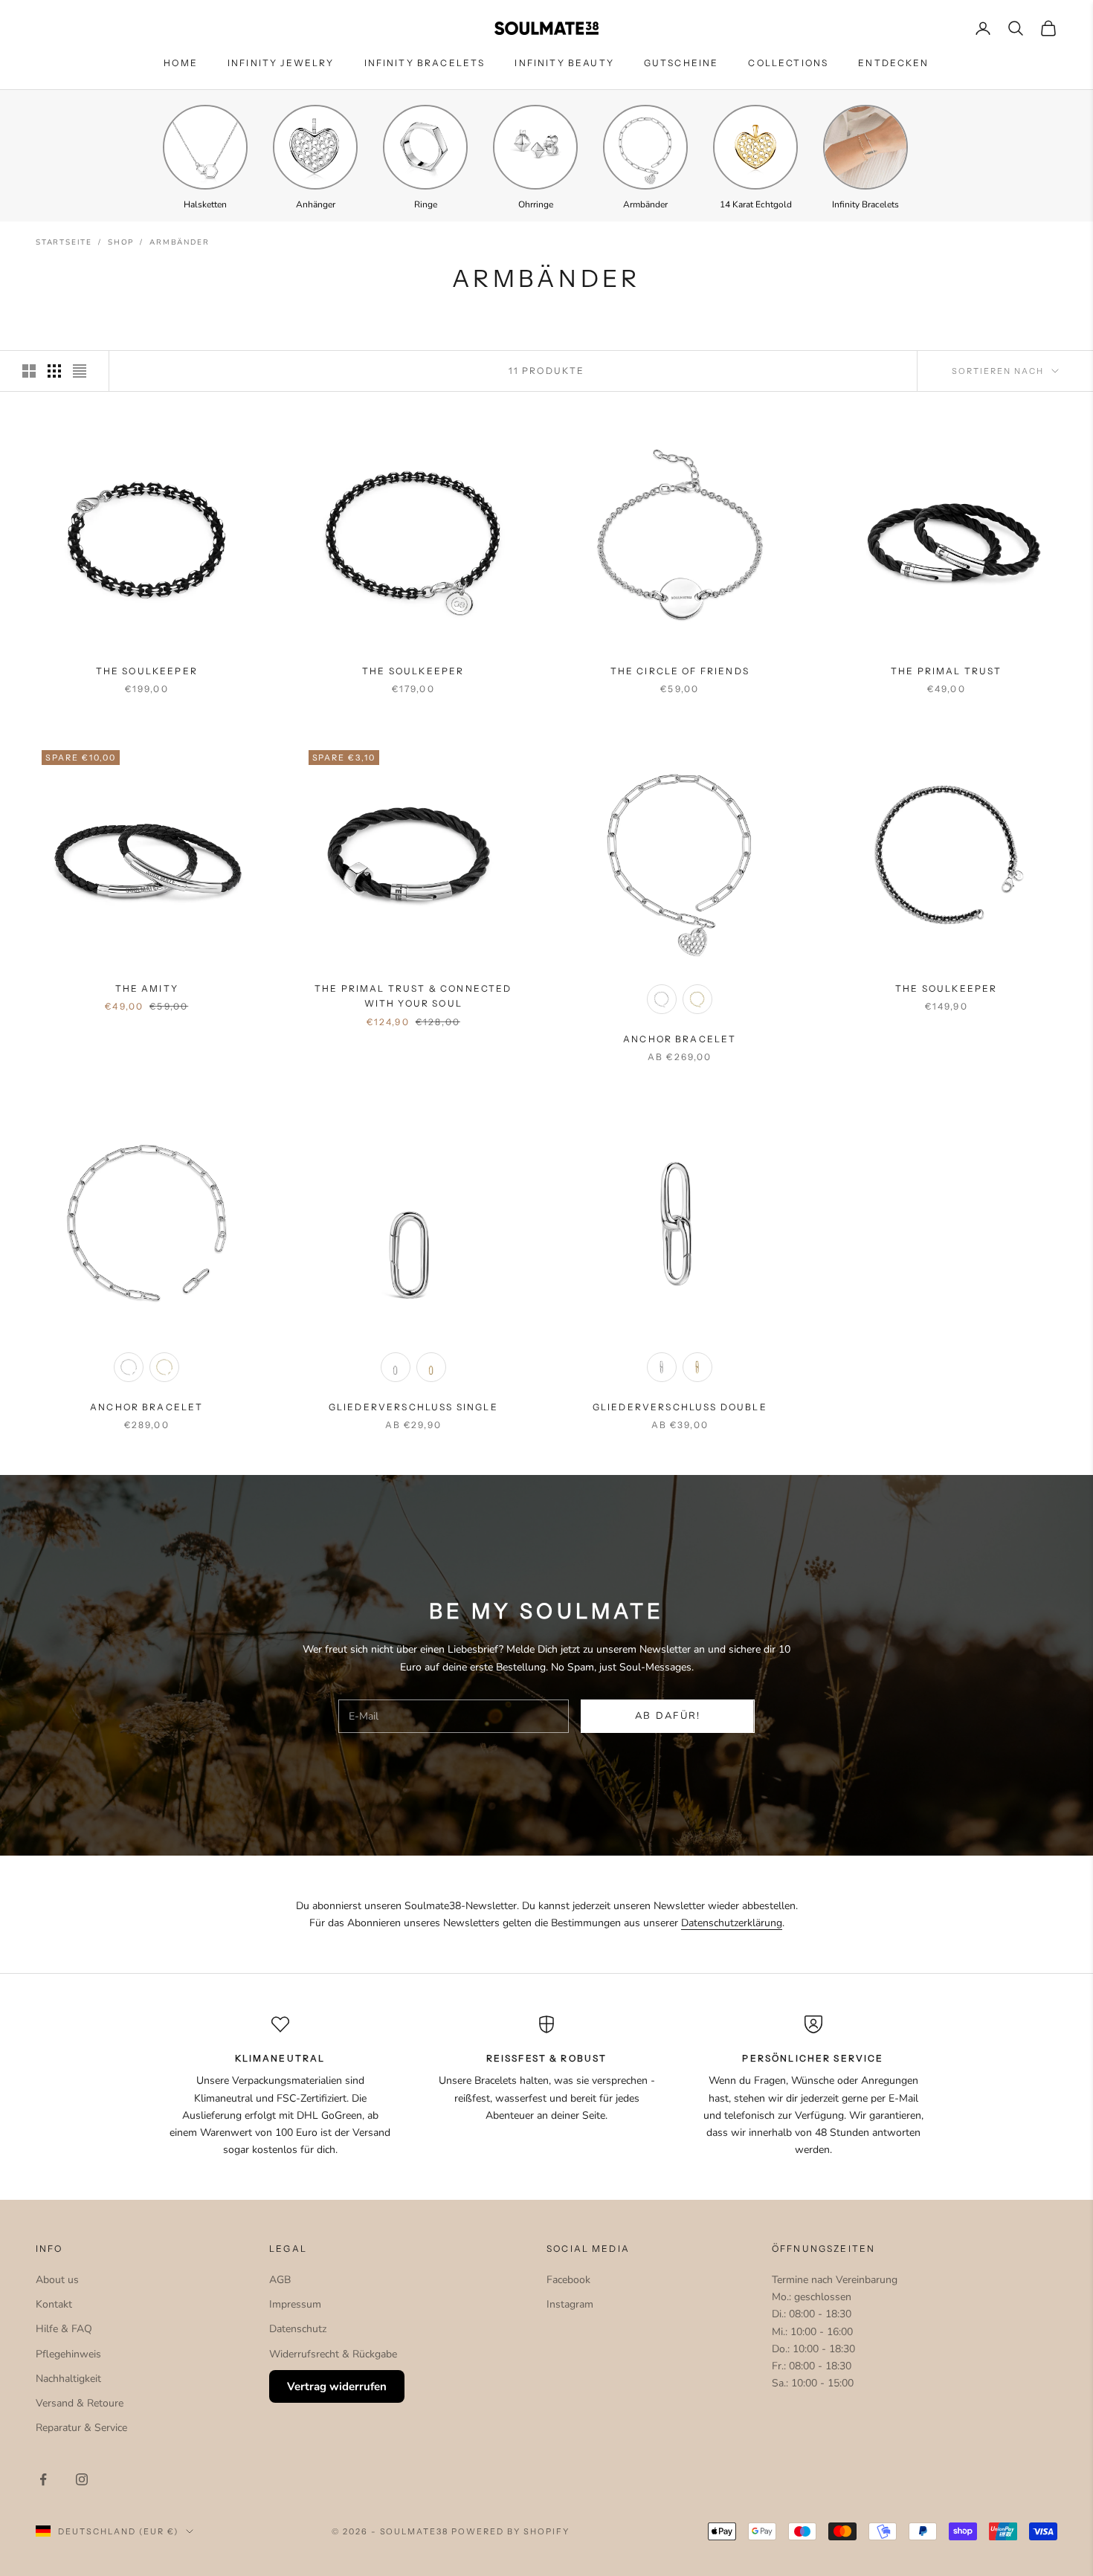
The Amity (147, 988)
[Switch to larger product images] (29, 371)
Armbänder (179, 242)
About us (57, 2280)
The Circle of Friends (680, 671)
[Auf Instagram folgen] (82, 2479)
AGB (280, 2280)
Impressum (295, 2304)
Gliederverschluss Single (413, 1407)
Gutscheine (681, 63)
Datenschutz (298, 2329)
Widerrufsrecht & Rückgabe (333, 2354)
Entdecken (893, 63)
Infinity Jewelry (281, 63)
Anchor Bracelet (680, 1039)
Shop (121, 242)
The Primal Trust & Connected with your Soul (413, 996)
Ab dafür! (668, 1716)
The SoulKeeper (147, 671)
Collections (788, 63)
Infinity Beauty (564, 63)
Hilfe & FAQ (64, 2329)
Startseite (64, 242)
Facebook (568, 2280)
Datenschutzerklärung (732, 1923)
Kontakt (54, 2304)
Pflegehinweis (68, 2354)
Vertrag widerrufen (337, 2386)
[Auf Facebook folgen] (43, 2479)
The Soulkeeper (946, 988)
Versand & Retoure (80, 2403)
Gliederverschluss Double (680, 1407)
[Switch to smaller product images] (54, 371)
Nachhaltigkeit (68, 2379)
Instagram (570, 2304)
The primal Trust (947, 671)
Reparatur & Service (81, 2428)
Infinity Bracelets (425, 63)
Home (181, 63)
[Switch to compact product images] (80, 371)
